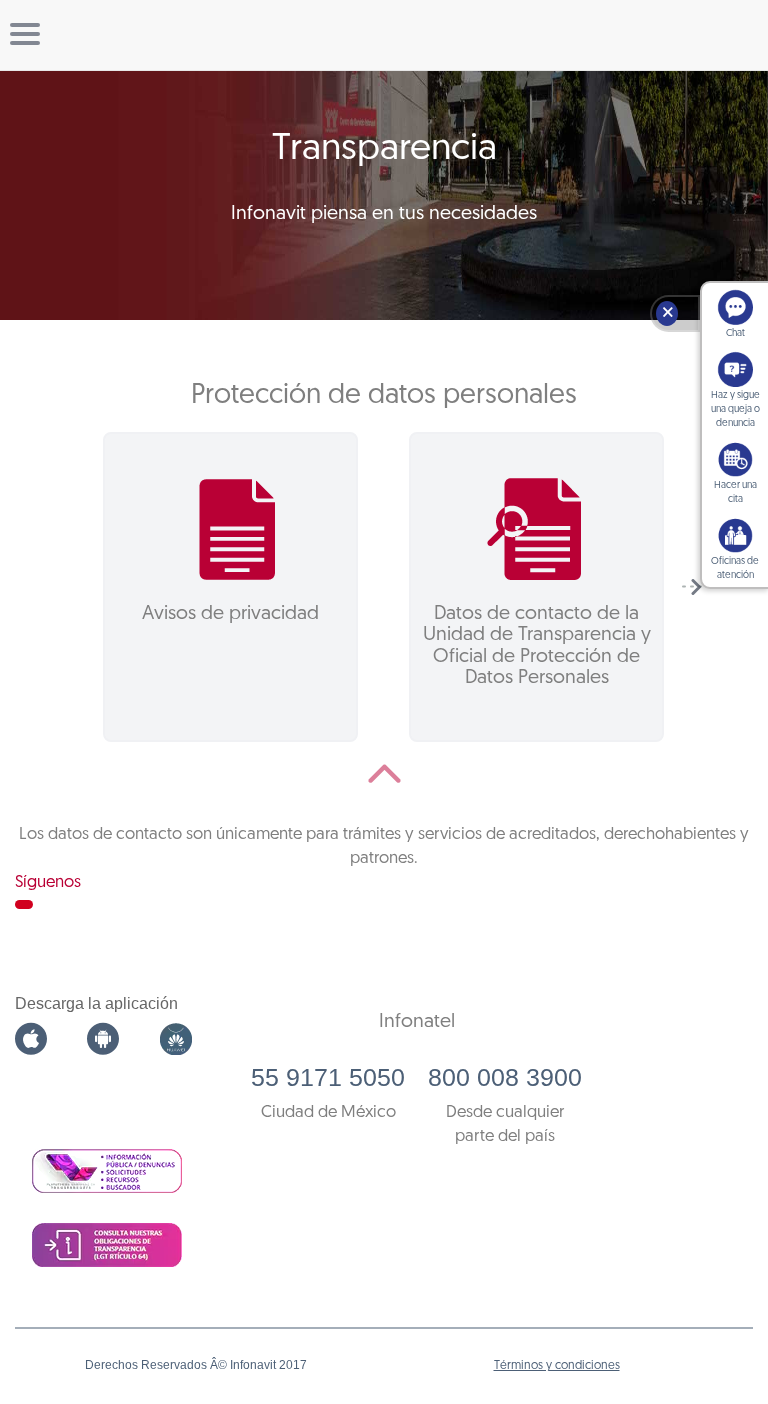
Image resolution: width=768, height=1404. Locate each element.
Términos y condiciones (557, 1366)
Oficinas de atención (735, 568)
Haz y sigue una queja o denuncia (735, 409)
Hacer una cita (735, 492)
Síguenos (48, 882)
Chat (735, 333)
